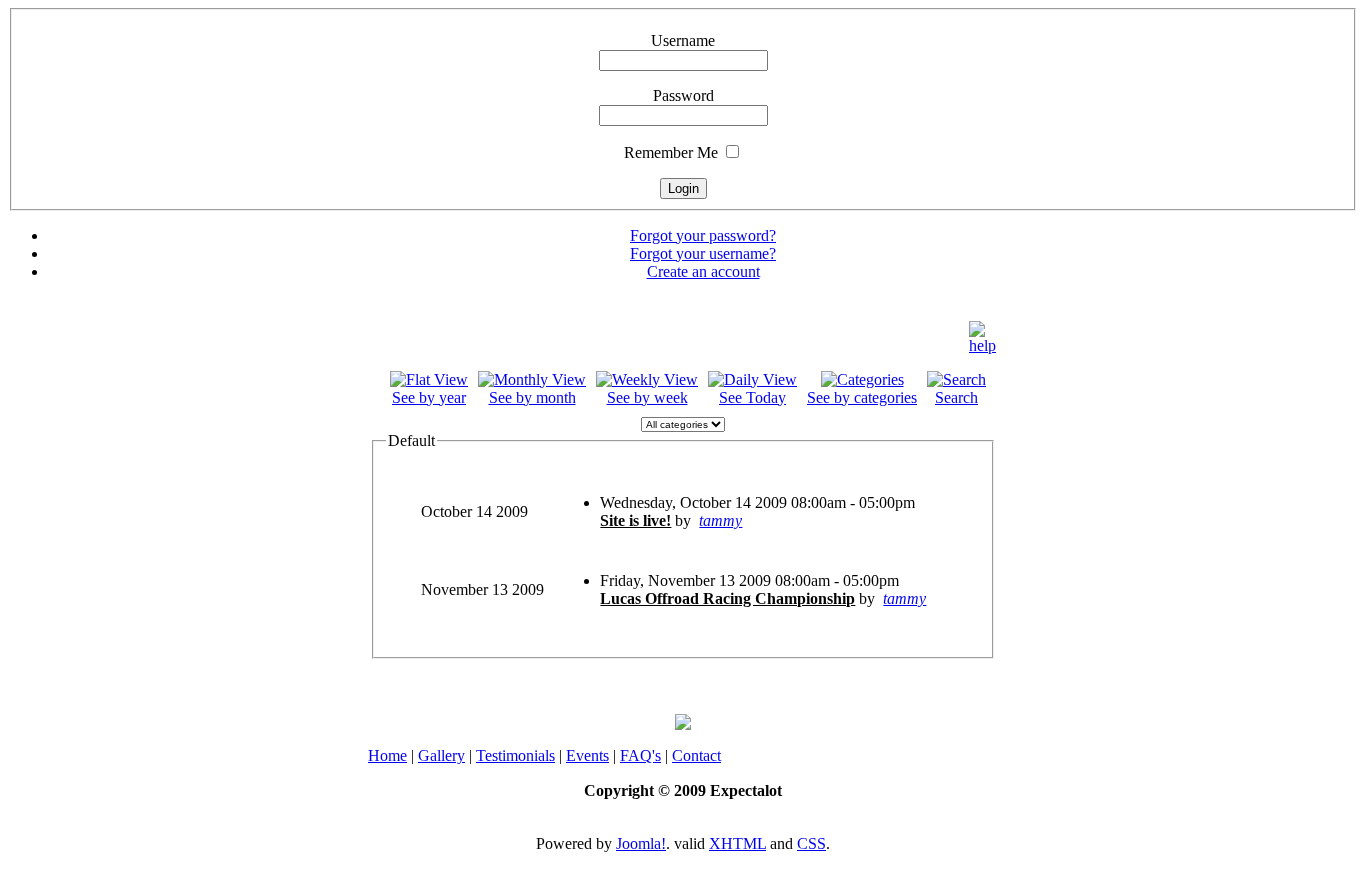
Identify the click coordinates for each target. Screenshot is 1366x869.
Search (956, 397)
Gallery (441, 755)
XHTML (737, 843)
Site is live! (635, 520)
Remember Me (671, 152)
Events (587, 755)
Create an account (703, 271)
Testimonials (515, 755)
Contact (696, 755)
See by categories (862, 397)
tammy (720, 520)
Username (683, 40)
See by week (647, 397)
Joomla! (641, 843)
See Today (752, 397)
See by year (429, 397)
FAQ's (640, 755)
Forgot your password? (703, 235)
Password (683, 95)
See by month (532, 397)
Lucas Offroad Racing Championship (727, 598)
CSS (811, 843)
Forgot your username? (703, 253)
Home (387, 755)
